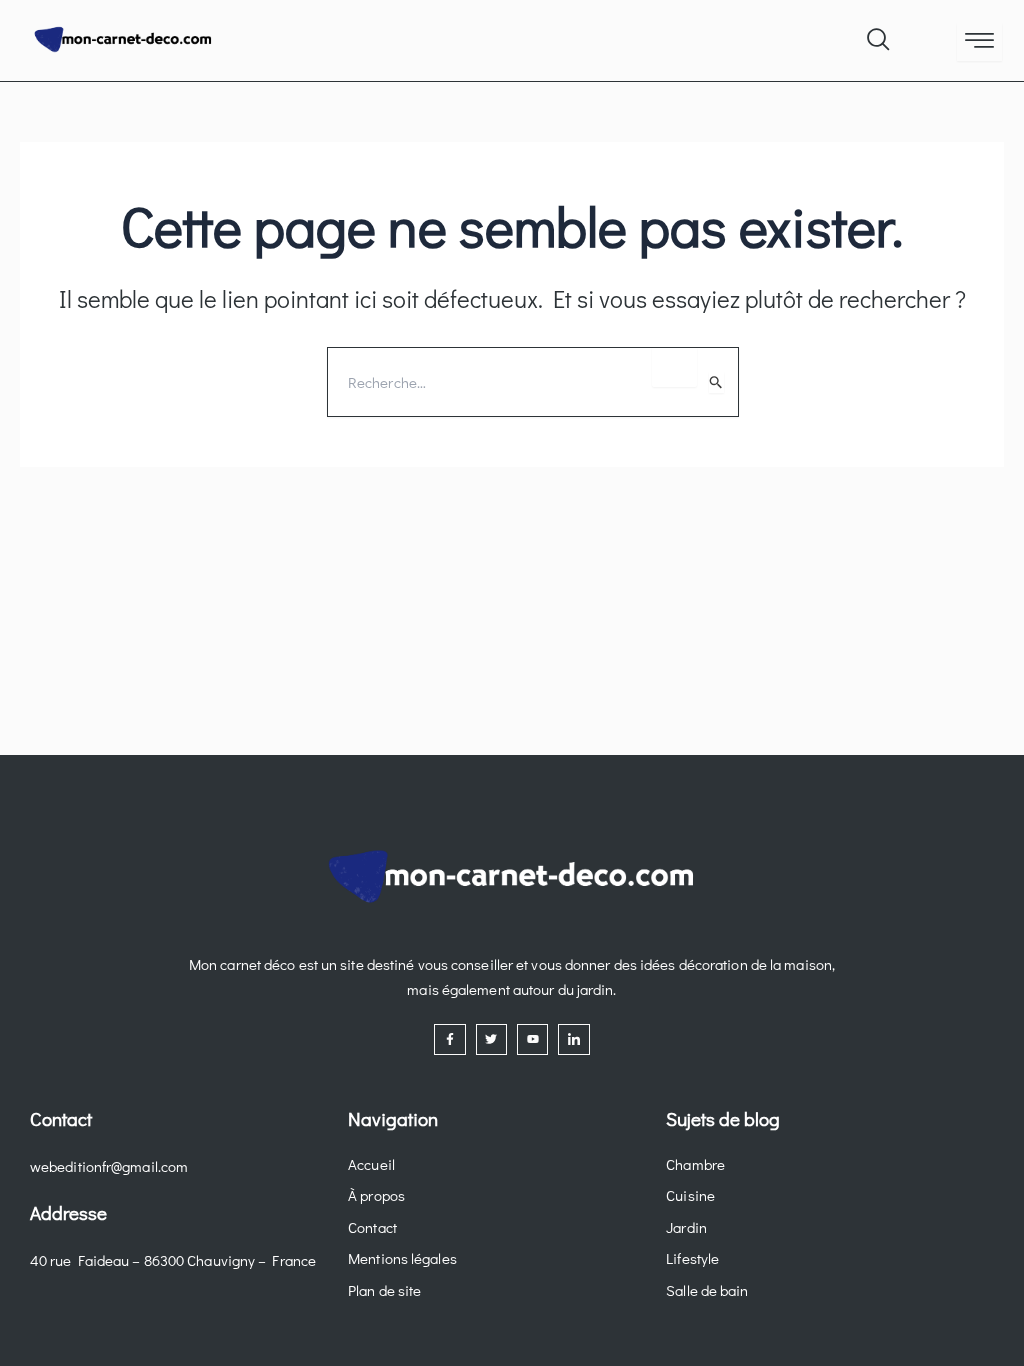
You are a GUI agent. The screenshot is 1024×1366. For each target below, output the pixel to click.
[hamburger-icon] (979, 42)
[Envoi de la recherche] (716, 382)
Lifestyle (692, 1258)
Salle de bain (707, 1290)
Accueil (371, 1164)
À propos (376, 1195)
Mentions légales (402, 1258)
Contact (372, 1227)
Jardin (686, 1227)
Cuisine (690, 1195)
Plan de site (384, 1290)
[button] (877, 35)
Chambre (695, 1164)
